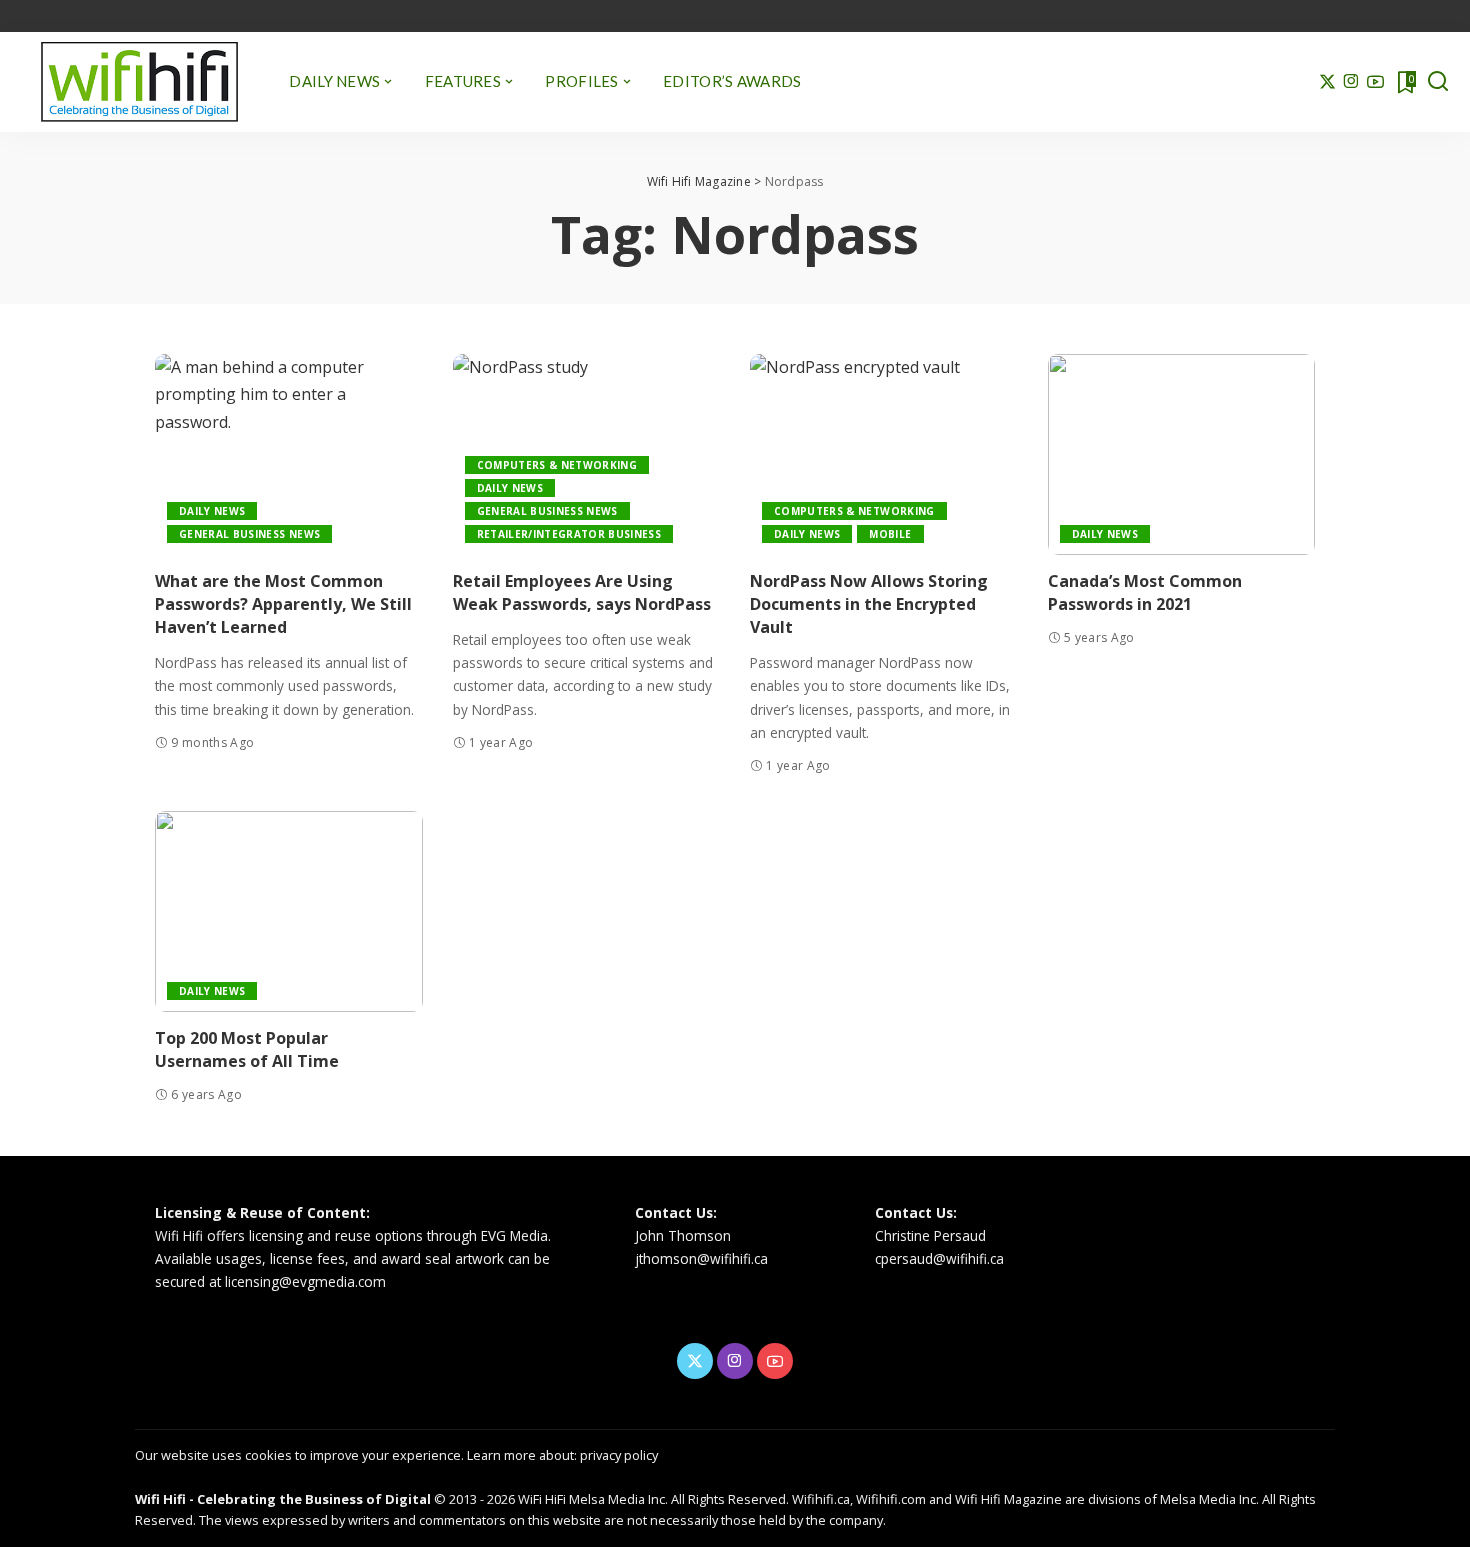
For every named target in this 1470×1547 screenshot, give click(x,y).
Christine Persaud (930, 1235)
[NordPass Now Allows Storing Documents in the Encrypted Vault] (884, 454)
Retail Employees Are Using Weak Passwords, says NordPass (582, 592)
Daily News (212, 511)
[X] (1327, 82)
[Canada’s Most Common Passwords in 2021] (1182, 454)
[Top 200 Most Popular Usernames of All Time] (289, 911)
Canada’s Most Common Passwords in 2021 (1145, 592)
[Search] (1438, 82)
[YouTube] (1375, 82)
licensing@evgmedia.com (305, 1281)
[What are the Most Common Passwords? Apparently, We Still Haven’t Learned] (289, 454)
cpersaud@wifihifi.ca (939, 1258)
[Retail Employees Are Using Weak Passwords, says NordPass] (587, 454)
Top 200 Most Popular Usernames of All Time (247, 1049)
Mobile (890, 534)
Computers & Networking (557, 465)
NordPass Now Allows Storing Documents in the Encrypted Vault (869, 604)
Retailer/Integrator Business (569, 534)
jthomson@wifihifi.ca (701, 1258)
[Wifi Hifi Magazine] (139, 82)
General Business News (249, 534)
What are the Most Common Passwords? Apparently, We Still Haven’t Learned (283, 604)
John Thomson (683, 1235)
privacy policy (619, 1455)
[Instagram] (1351, 82)
